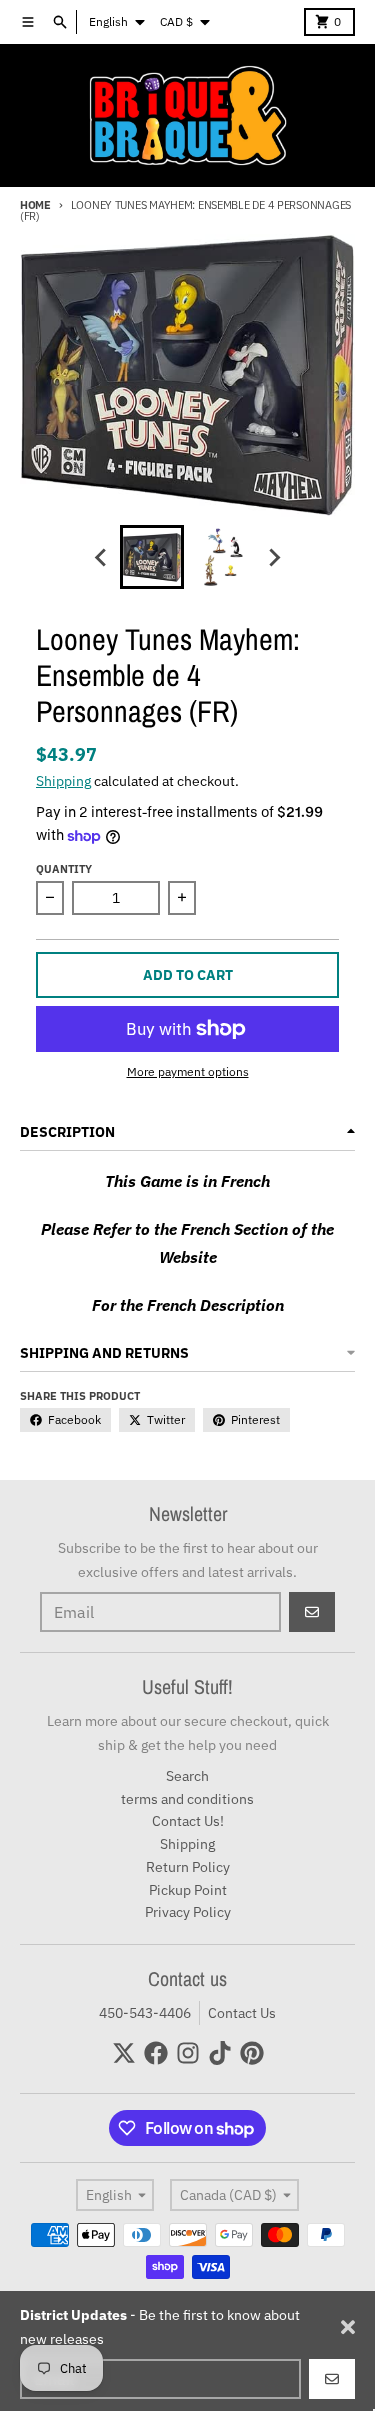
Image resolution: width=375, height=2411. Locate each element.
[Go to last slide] (102, 557)
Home (35, 205)
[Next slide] (274, 557)
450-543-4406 (145, 2013)
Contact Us (242, 2013)
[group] (152, 557)
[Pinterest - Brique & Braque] (252, 2053)
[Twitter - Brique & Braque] (124, 2053)
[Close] (348, 2327)
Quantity (64, 869)
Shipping (63, 781)
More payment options (188, 1071)
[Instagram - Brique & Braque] (188, 2053)
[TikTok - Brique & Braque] (220, 2053)
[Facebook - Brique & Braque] (156, 2053)
